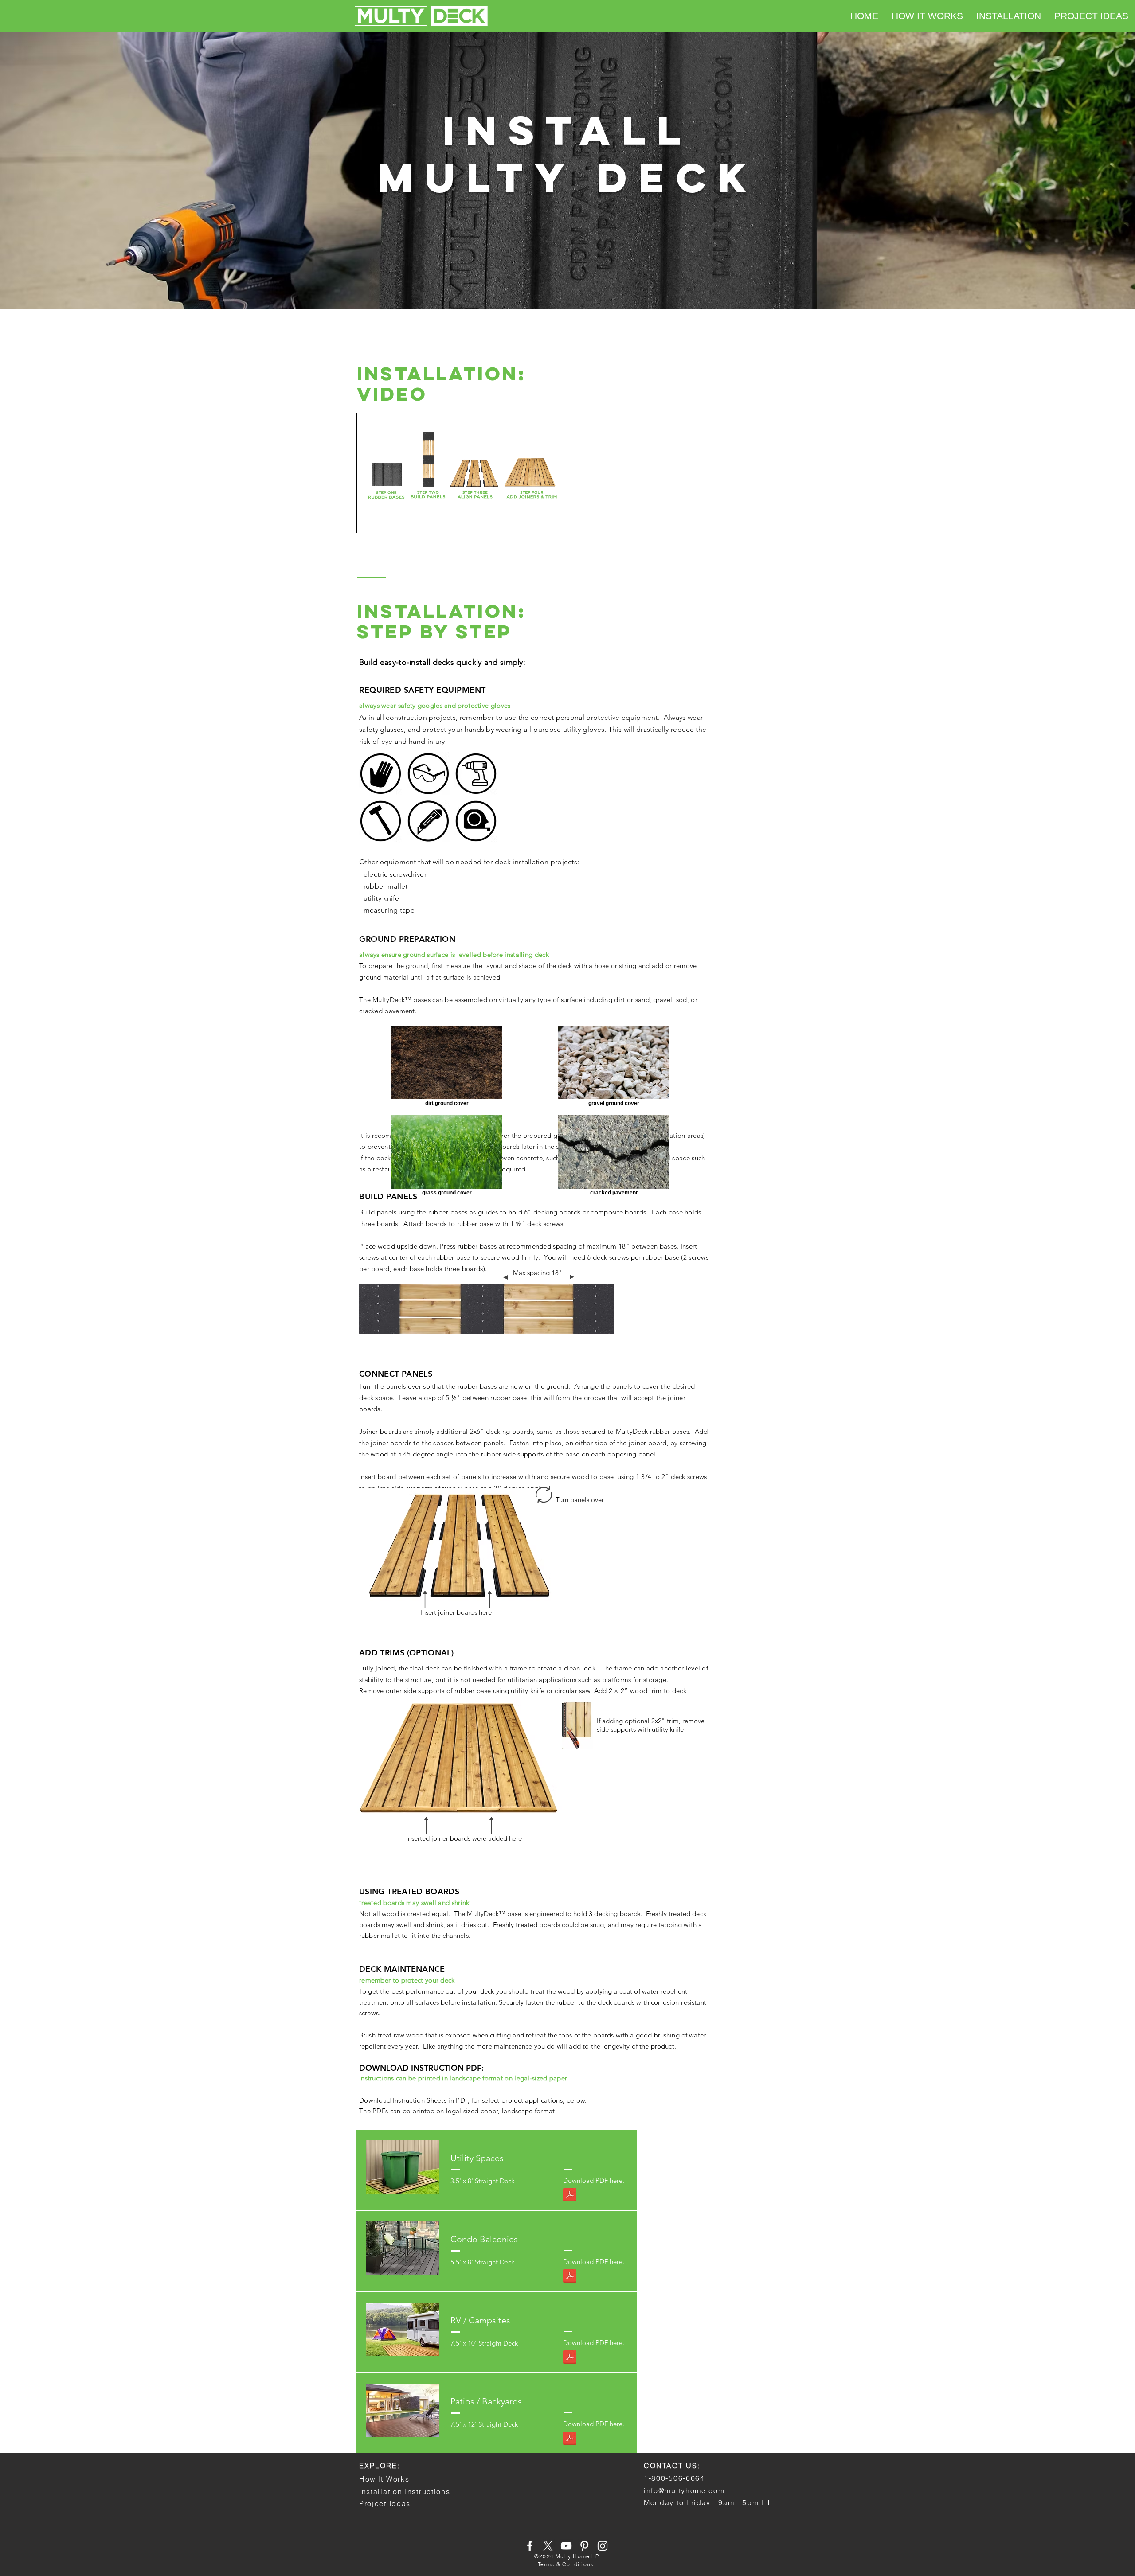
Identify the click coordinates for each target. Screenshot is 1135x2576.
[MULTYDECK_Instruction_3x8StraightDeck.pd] (570, 2196)
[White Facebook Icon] (530, 2546)
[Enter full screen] (558, 521)
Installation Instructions (405, 2491)
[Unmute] (384, 521)
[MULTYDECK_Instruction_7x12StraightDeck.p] (570, 2439)
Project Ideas (385, 2503)
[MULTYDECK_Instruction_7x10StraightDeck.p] (570, 2358)
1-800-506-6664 (674, 2478)
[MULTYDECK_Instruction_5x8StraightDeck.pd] (570, 2277)
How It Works (384, 2479)
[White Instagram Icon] (603, 2546)
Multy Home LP (577, 2556)
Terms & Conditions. (567, 2564)
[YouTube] (566, 2546)
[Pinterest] (584, 2546)
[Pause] (368, 521)
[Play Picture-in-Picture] (543, 521)
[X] (548, 2546)
